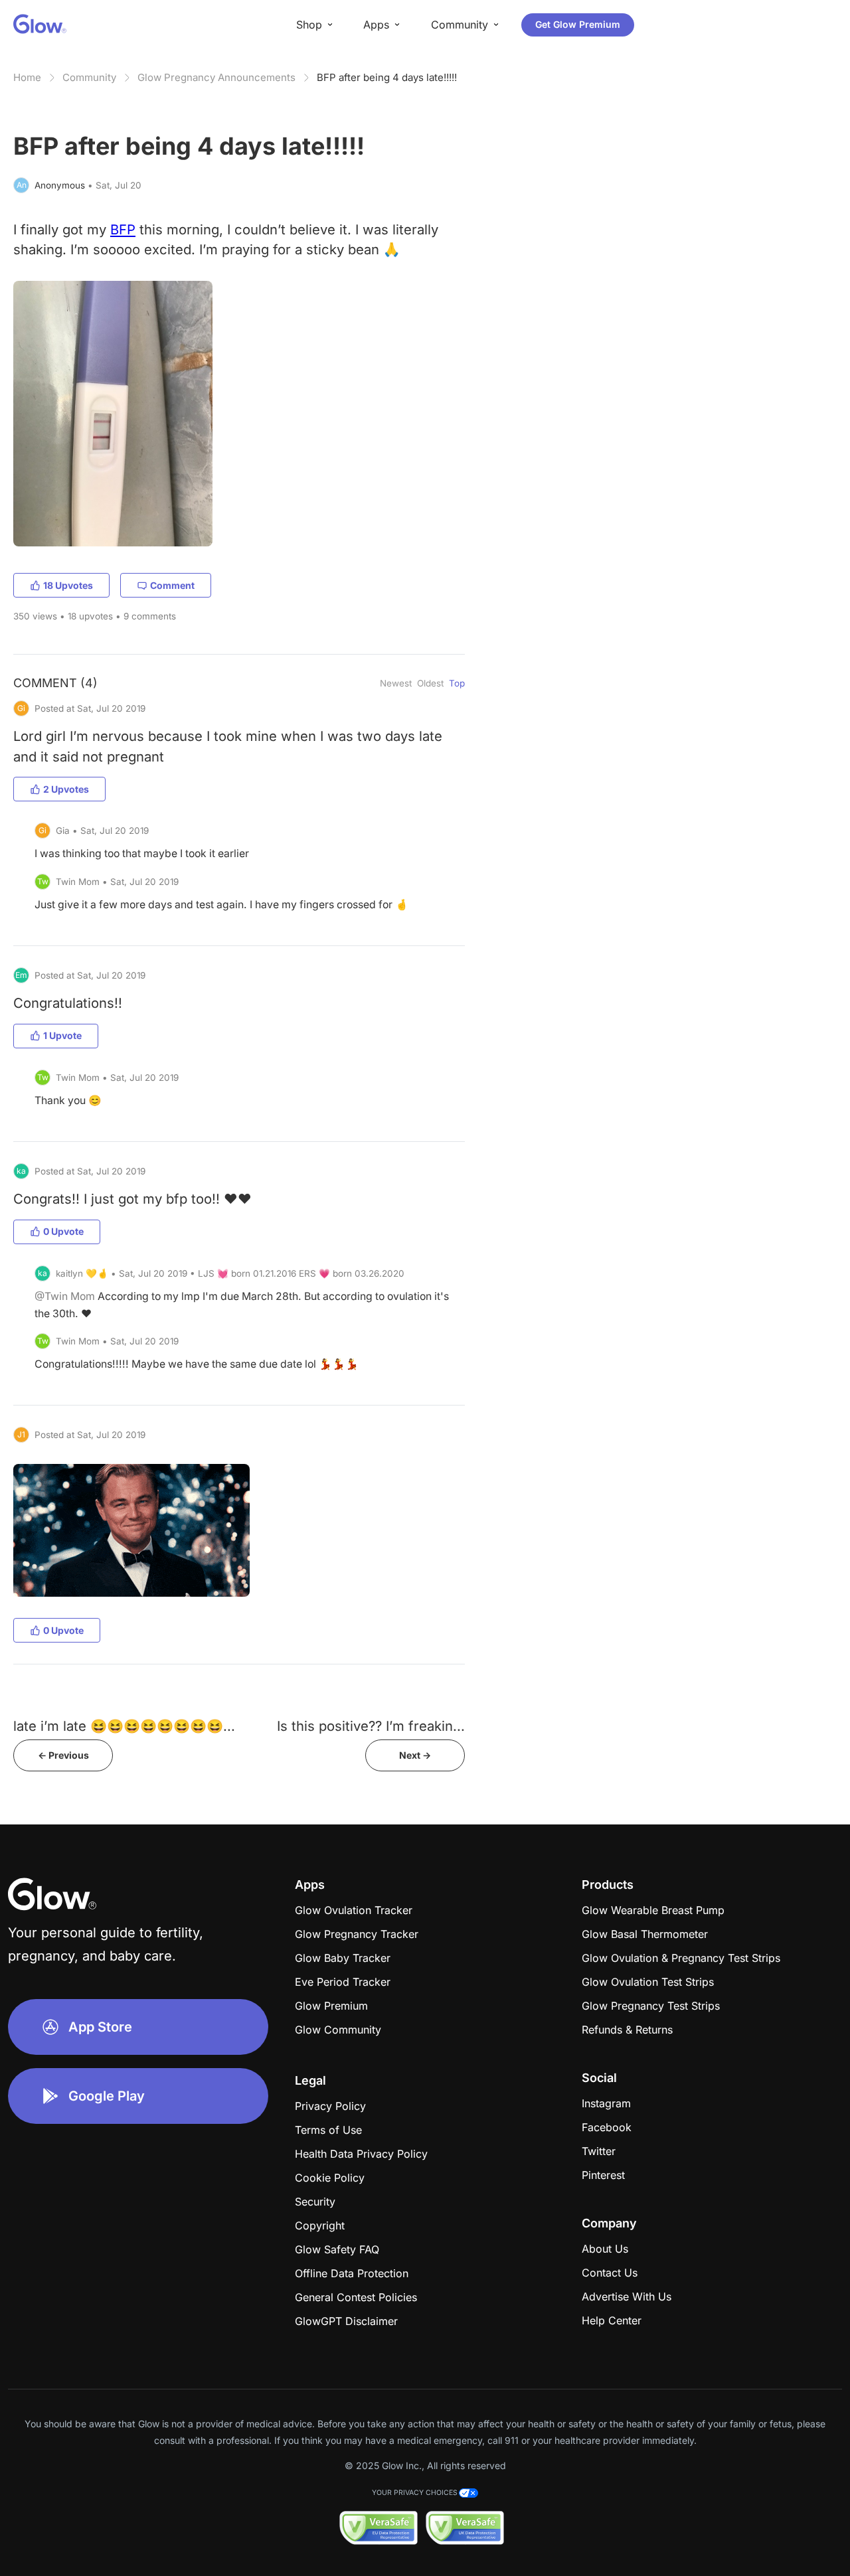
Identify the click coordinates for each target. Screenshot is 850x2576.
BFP (123, 229)
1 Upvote (62, 1035)
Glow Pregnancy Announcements (216, 77)
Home (27, 77)
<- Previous (63, 1755)
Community (89, 77)
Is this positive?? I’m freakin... (371, 1726)
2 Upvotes (66, 789)
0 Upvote (63, 1231)
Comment (172, 585)
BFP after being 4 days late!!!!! (387, 77)
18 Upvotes (68, 585)
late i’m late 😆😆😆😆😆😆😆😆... (124, 1726)
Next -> (415, 1755)
